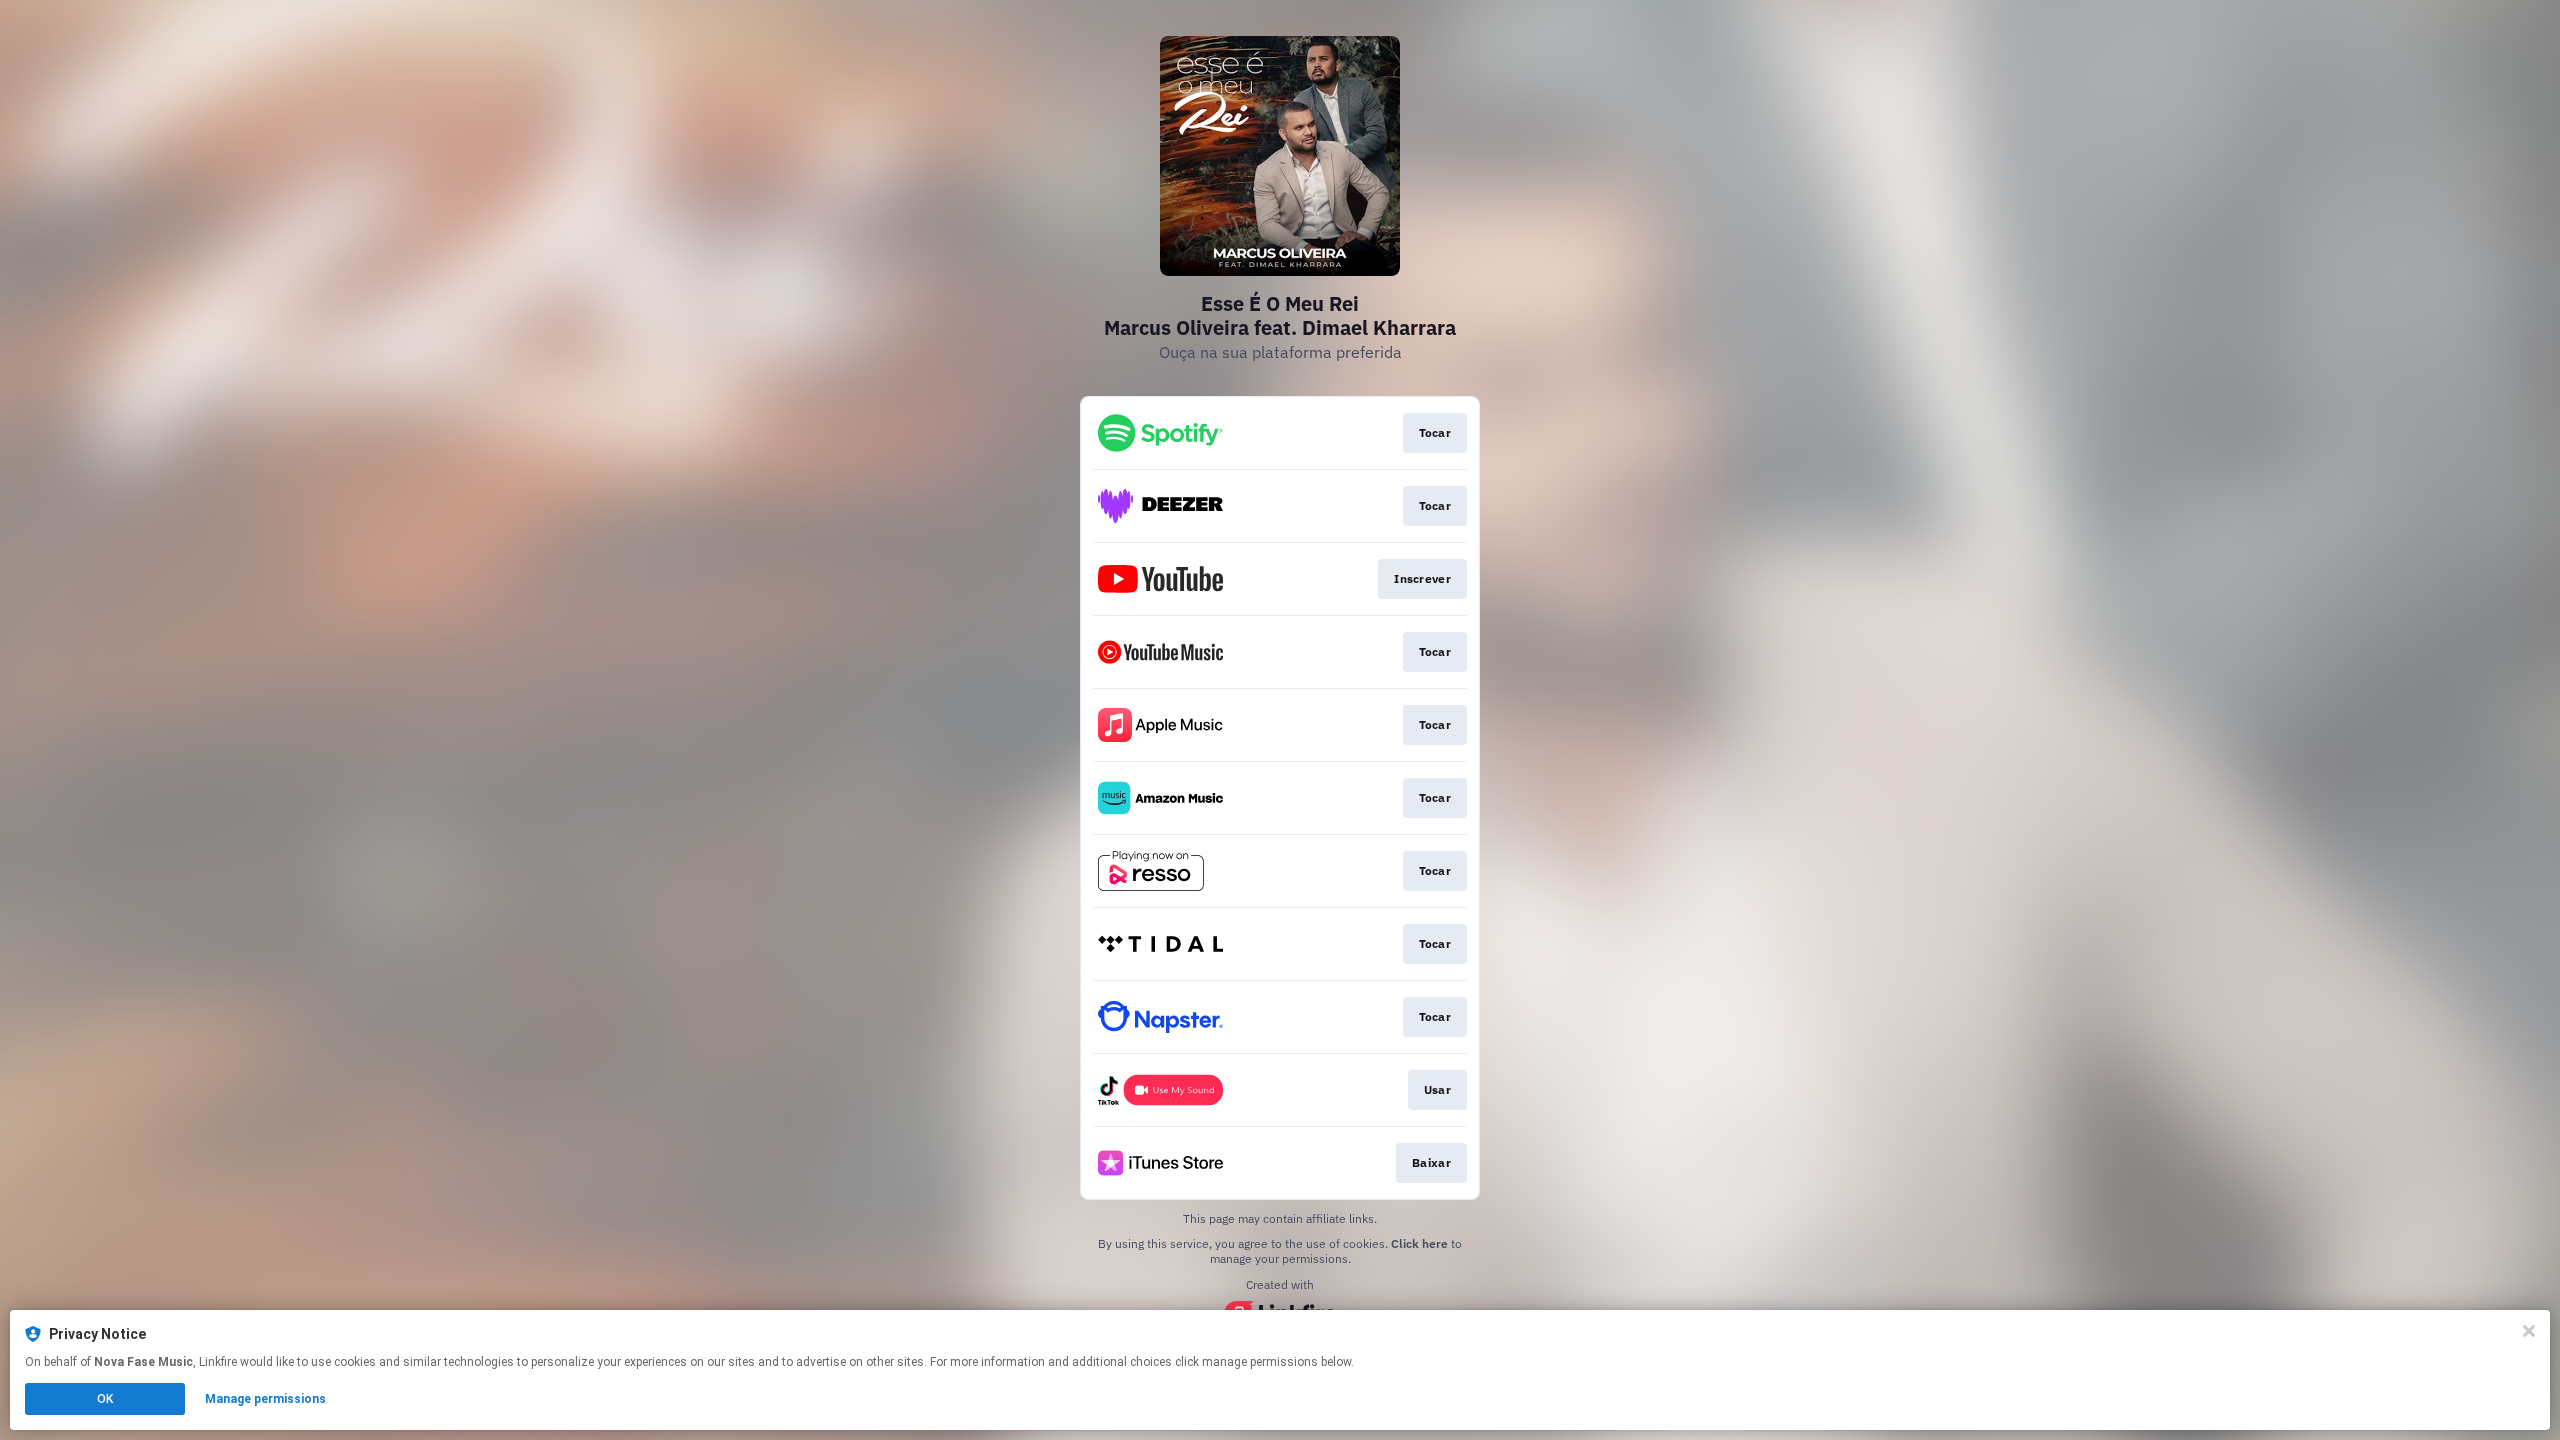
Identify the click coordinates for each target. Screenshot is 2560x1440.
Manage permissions (265, 1399)
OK (105, 1399)
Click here (1419, 1243)
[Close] (2529, 1331)
